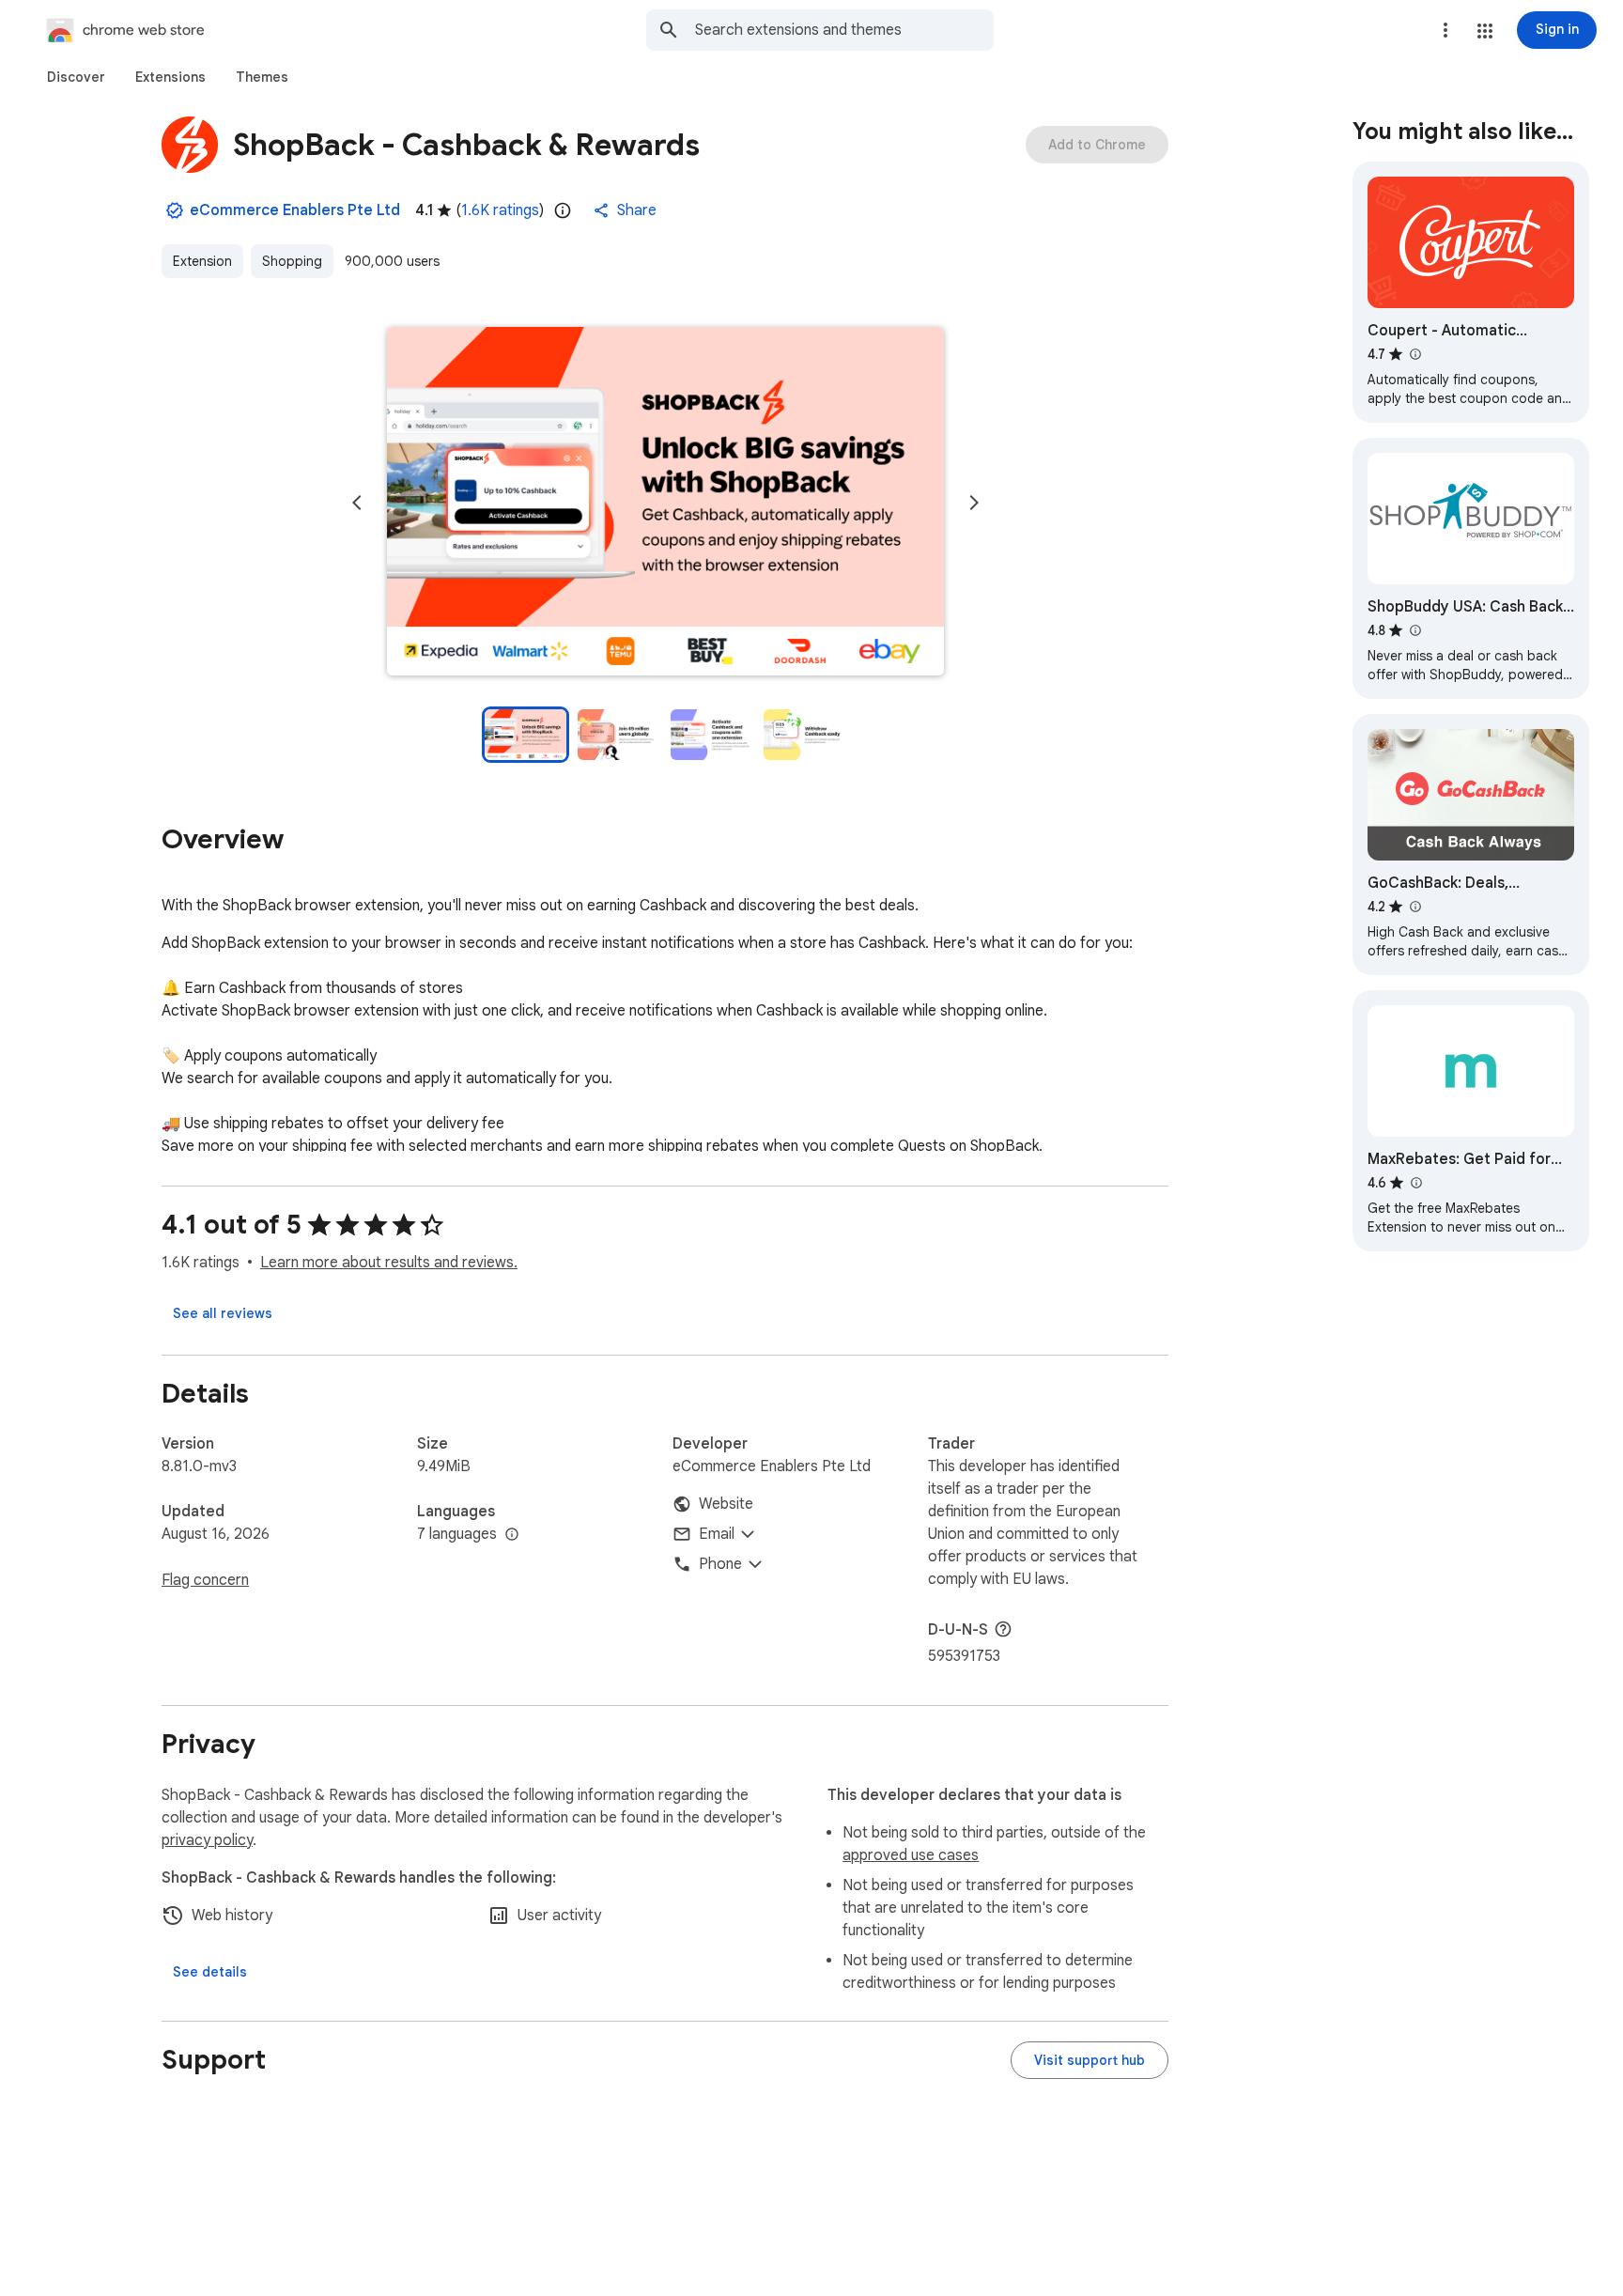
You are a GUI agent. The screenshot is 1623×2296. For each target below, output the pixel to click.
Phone (720, 1564)
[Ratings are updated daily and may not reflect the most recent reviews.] (563, 210)
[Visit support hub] (1090, 2060)
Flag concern (205, 1580)
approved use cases (911, 1855)
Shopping (292, 261)
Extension (202, 261)
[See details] (210, 1972)
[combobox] (844, 30)
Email (717, 1534)
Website (726, 1504)
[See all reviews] (223, 1313)
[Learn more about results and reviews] (1003, 1629)
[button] (1485, 31)
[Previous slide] (357, 503)
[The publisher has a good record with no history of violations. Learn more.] (175, 210)
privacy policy (207, 1840)
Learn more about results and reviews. (389, 1263)
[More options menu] (1445, 30)
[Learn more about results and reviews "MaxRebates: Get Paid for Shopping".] (1415, 1183)
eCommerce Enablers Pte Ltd (295, 210)
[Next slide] (974, 503)
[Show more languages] (512, 1535)
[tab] (76, 77)
